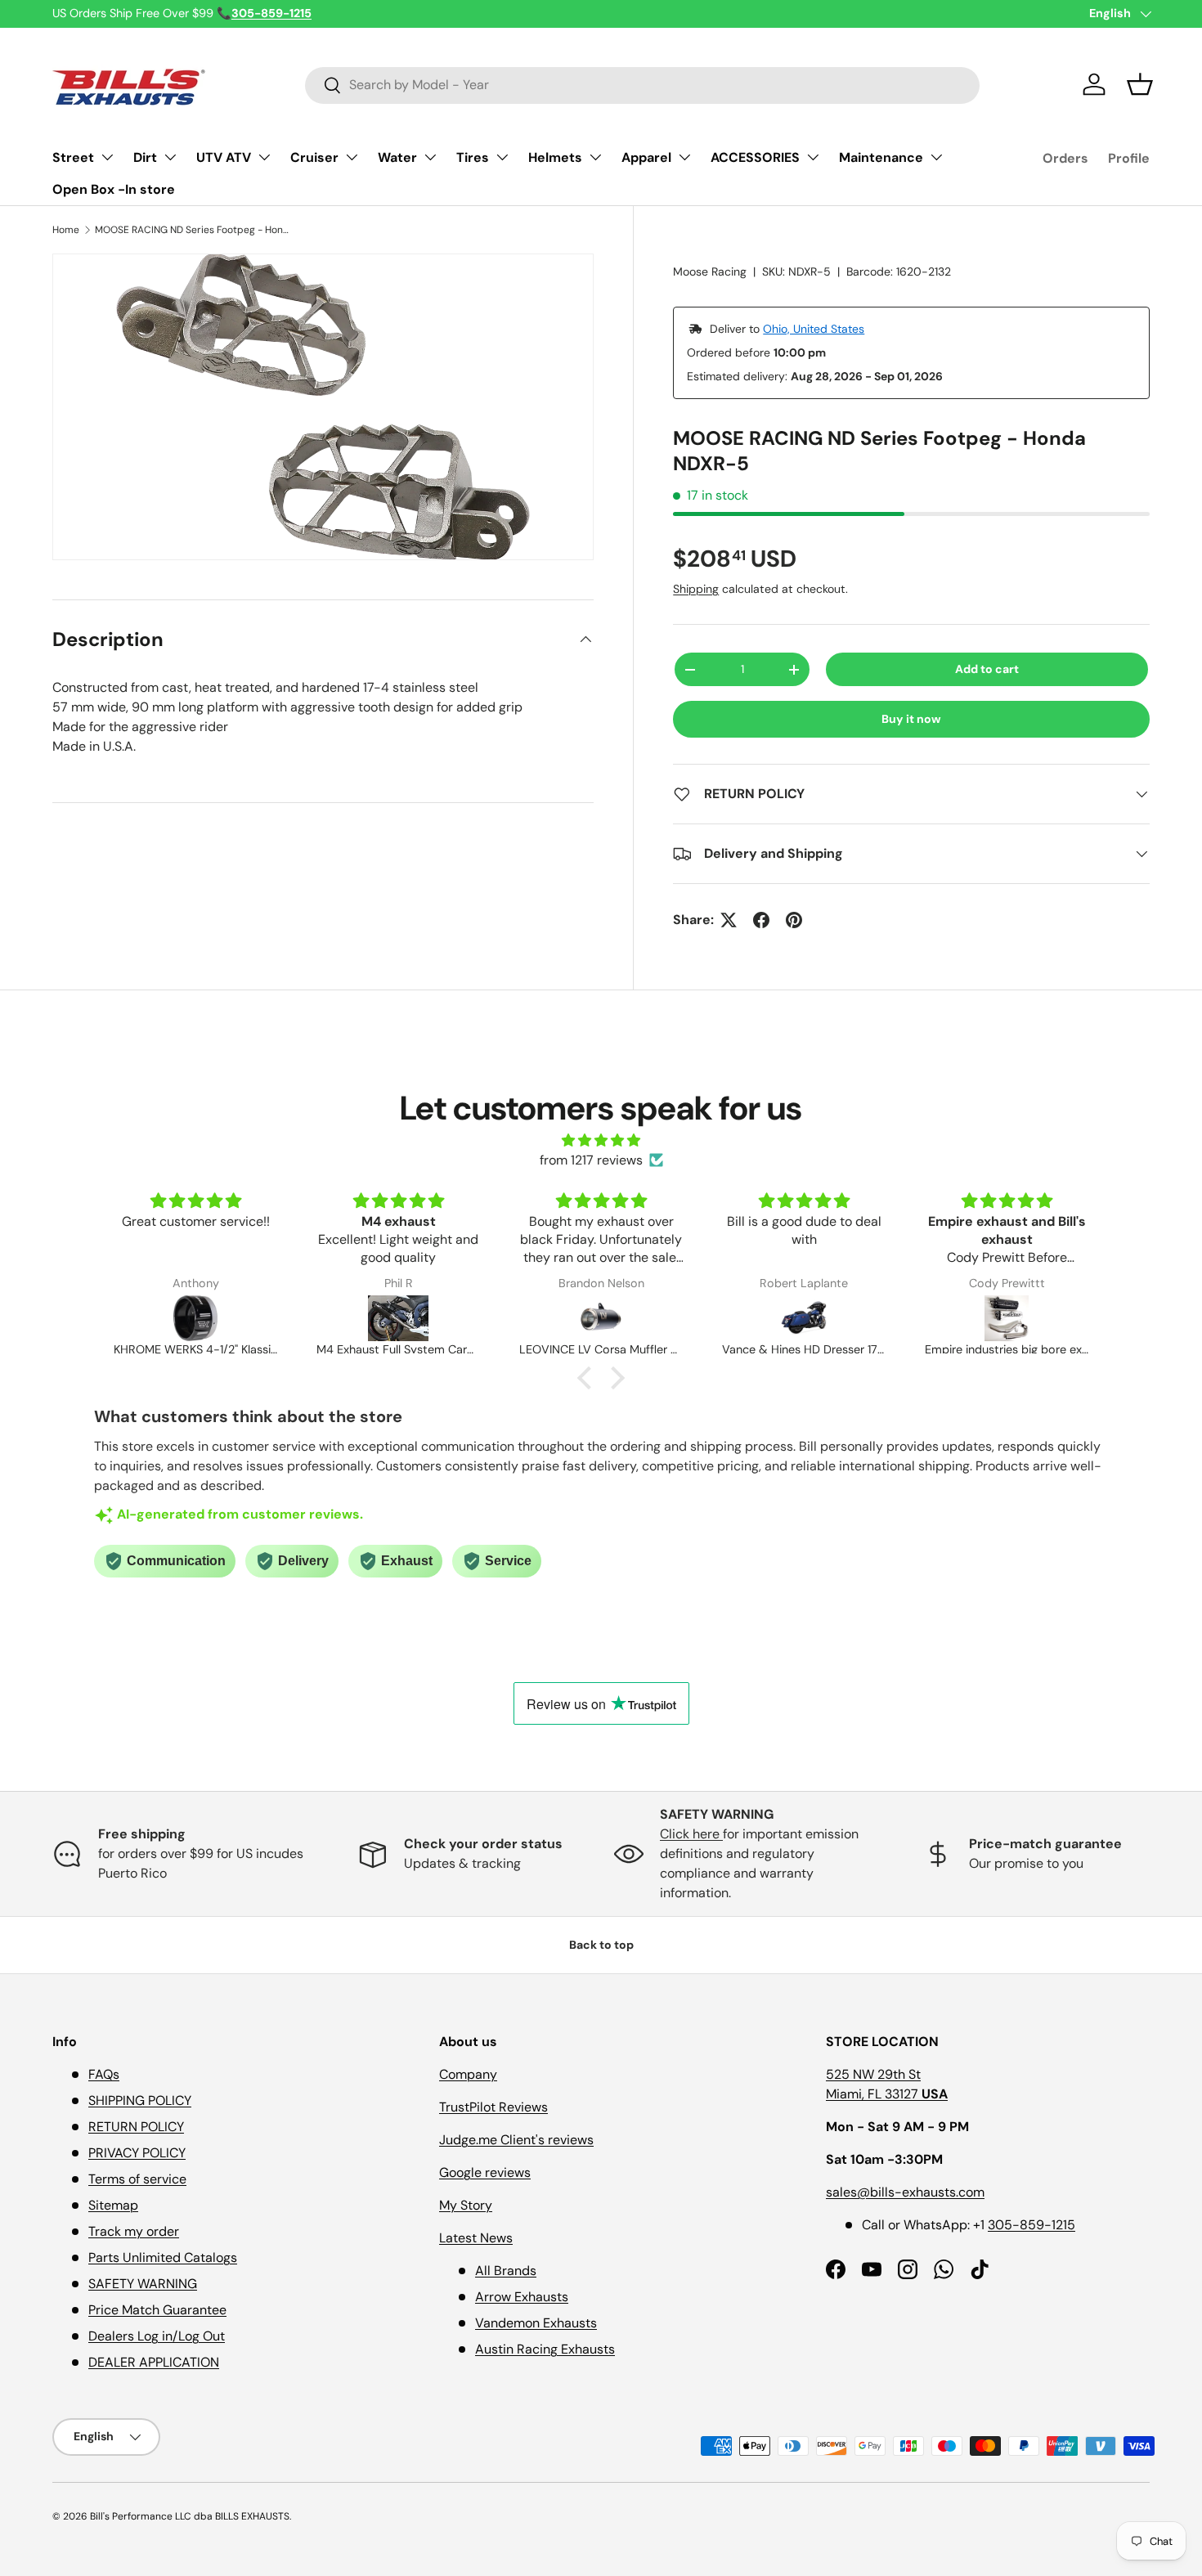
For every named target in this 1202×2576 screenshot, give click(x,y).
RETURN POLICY (136, 2127)
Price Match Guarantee (157, 2310)
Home (66, 230)
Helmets (555, 157)
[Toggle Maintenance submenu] (936, 157)
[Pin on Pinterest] (794, 920)
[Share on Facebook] (761, 920)
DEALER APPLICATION (154, 2362)
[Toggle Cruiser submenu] (352, 157)
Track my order (134, 2231)
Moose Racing (710, 272)
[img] (601, 1140)
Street (73, 157)
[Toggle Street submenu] (107, 157)
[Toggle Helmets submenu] (595, 157)
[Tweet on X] (729, 920)
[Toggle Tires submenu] (502, 157)
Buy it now (911, 719)
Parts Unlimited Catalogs (163, 2257)
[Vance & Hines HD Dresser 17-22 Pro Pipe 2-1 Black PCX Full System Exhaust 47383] (648, 1318)
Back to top (601, 1945)
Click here (691, 1834)
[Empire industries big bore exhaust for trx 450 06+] (851, 1318)
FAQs (104, 2074)
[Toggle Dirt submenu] (170, 157)
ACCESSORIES (755, 157)
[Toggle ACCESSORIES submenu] (813, 157)
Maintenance (881, 157)
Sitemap (113, 2205)
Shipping (696, 589)
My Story (466, 2205)
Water (397, 157)
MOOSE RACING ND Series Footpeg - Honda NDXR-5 (193, 230)
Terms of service (137, 2179)
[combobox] (642, 85)
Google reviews (485, 2172)
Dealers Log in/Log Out (157, 2336)
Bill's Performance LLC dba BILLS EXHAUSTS (190, 2516)
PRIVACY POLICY (137, 2153)
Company (468, 2074)
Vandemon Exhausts (536, 2323)
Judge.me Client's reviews (516, 2140)
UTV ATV (224, 157)
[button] (1140, 84)
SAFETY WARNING (143, 2284)
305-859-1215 (1032, 2225)
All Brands (506, 2271)
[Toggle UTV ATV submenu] (264, 157)
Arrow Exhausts (522, 2297)
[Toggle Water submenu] (430, 157)
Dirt (145, 157)
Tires (473, 157)
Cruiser (314, 157)
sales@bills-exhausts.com (905, 2192)
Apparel (646, 157)
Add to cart (987, 669)
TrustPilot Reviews (493, 2107)
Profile (1129, 158)
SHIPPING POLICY (140, 2100)
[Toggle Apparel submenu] (684, 157)
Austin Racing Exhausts (545, 2349)
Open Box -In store (114, 189)
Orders (1065, 158)
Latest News (476, 2238)
